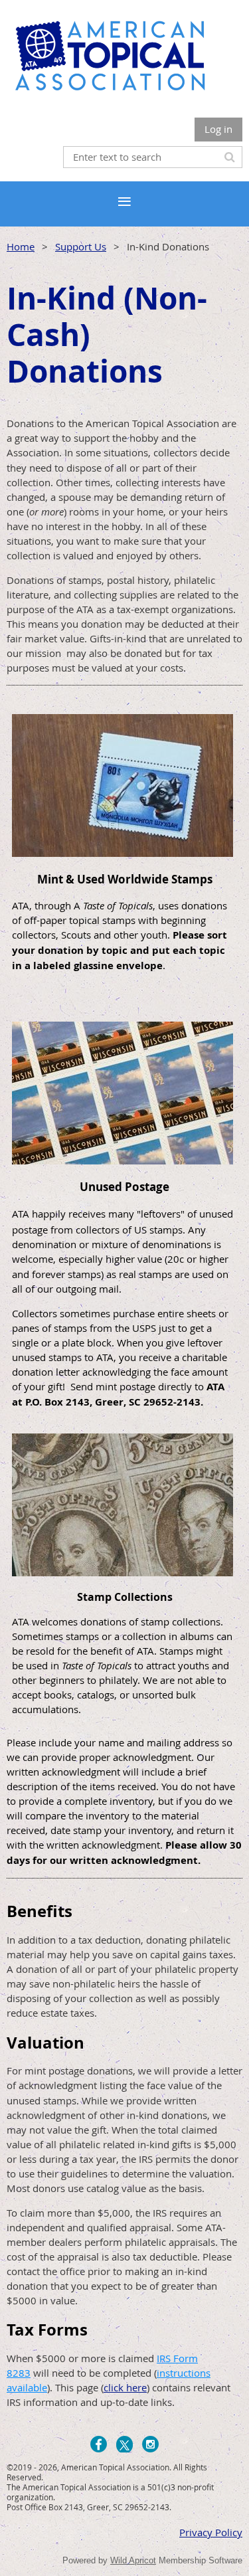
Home (21, 246)
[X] (124, 2444)
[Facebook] (99, 2444)
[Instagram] (150, 2444)
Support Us (81, 246)
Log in (218, 129)
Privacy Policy (211, 2532)
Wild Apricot (133, 2560)
